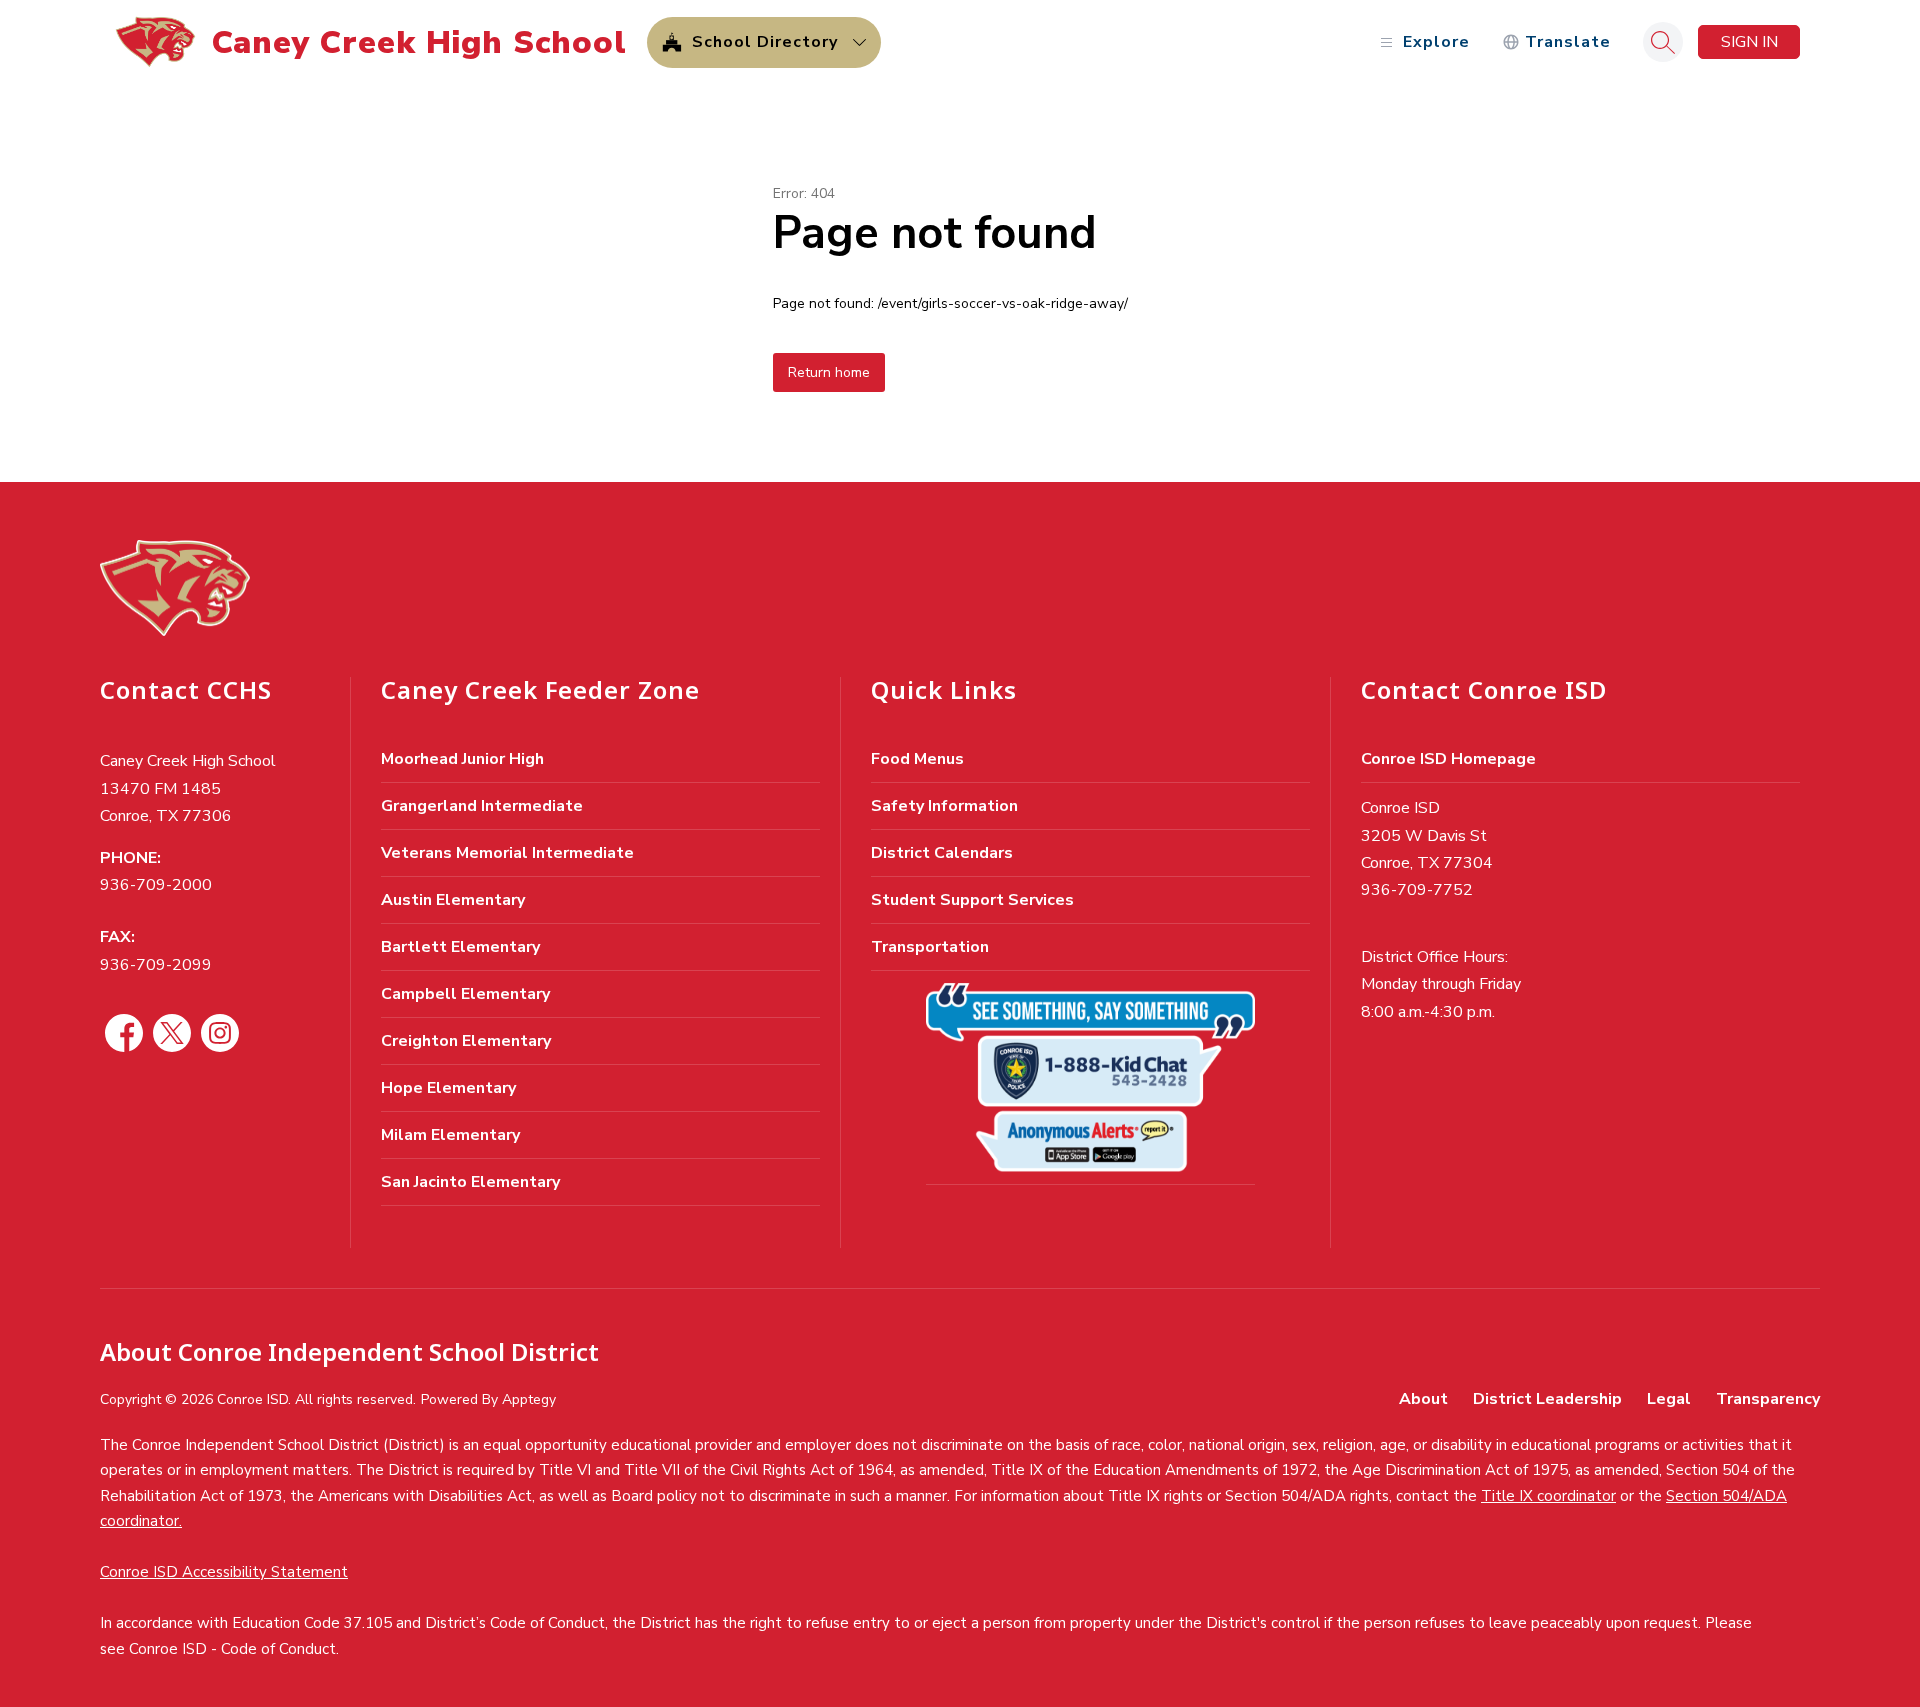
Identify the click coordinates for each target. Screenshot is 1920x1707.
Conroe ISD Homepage (1448, 759)
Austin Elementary (453, 900)
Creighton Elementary (466, 1041)
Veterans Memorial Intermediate (507, 853)
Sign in (1749, 42)
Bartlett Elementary (460, 947)
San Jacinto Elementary (470, 1182)
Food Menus (917, 759)
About (1423, 1399)
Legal (1669, 1399)
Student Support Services (972, 900)
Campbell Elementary (465, 994)
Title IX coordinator (1548, 1496)
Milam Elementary (450, 1135)
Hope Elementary (448, 1088)
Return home (829, 372)
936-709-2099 (156, 965)
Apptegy (529, 1399)
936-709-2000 (156, 885)
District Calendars (942, 853)
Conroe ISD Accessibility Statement (224, 1572)
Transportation (930, 947)
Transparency (1768, 1399)
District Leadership (1547, 1399)
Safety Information (944, 806)
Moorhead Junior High (462, 759)
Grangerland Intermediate (482, 806)
